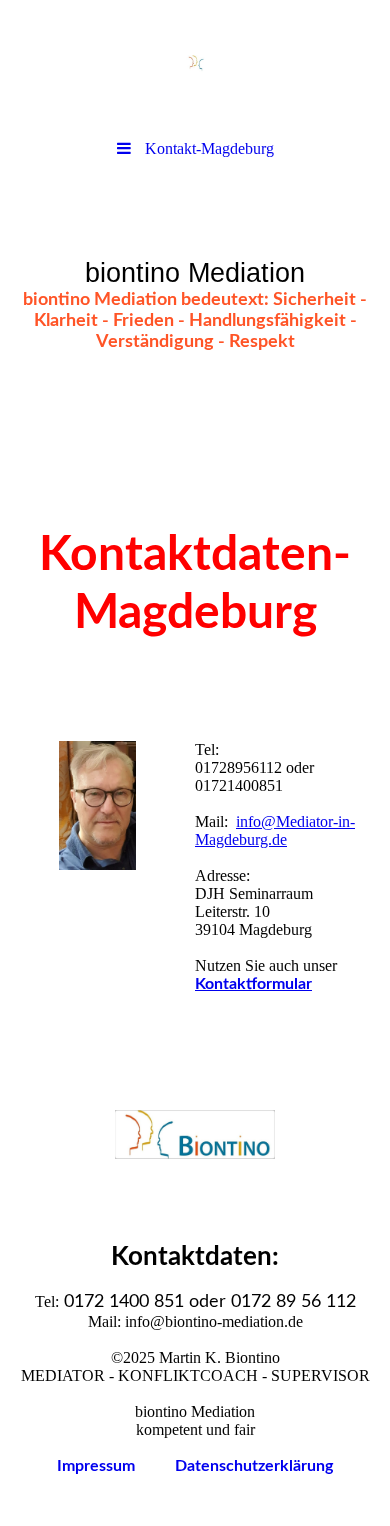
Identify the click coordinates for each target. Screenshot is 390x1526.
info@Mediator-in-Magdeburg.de (275, 830)
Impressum (116, 1466)
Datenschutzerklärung (254, 1466)
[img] (195, 65)
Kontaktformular (253, 984)
